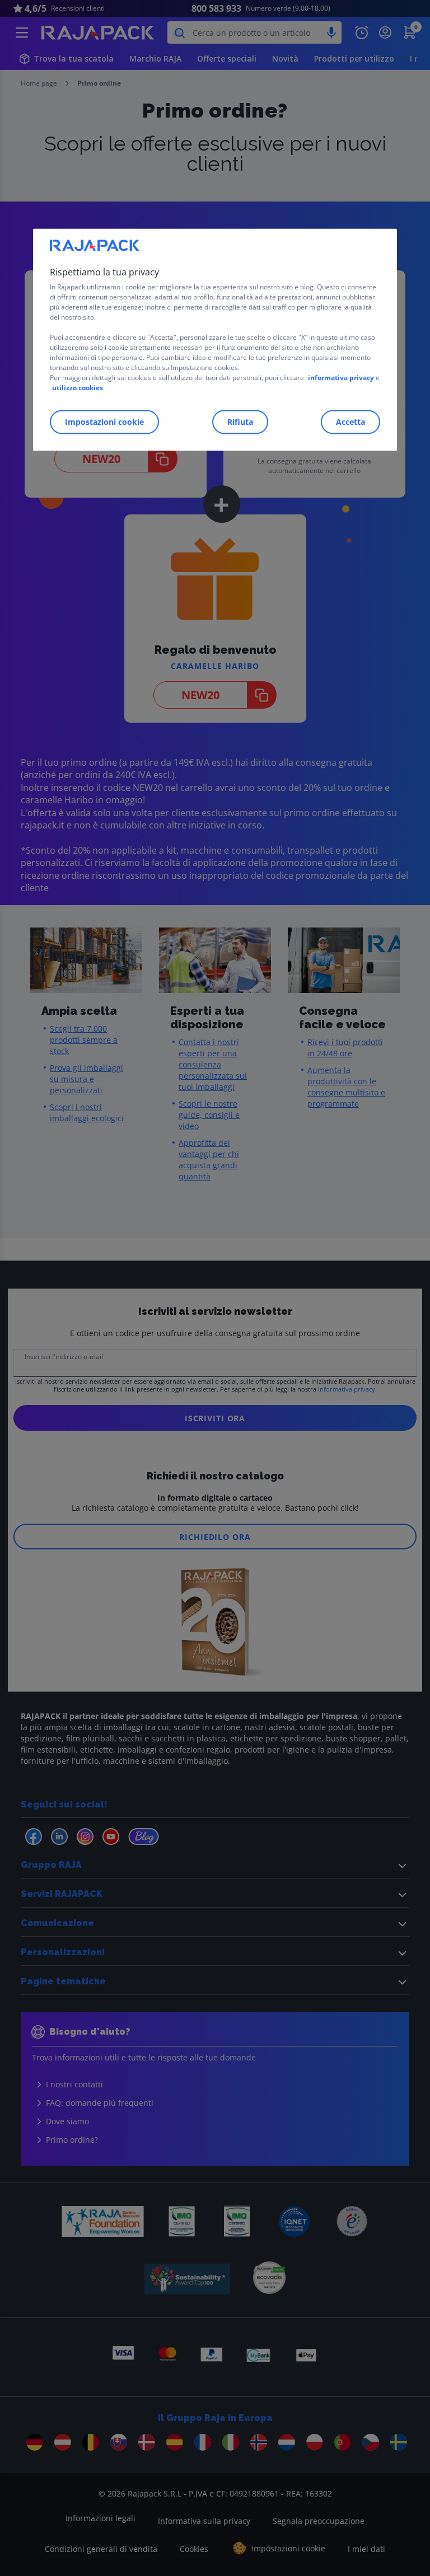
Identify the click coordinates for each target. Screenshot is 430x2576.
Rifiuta (240, 422)
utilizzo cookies (78, 388)
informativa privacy (341, 378)
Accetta (350, 422)
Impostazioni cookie (104, 422)
